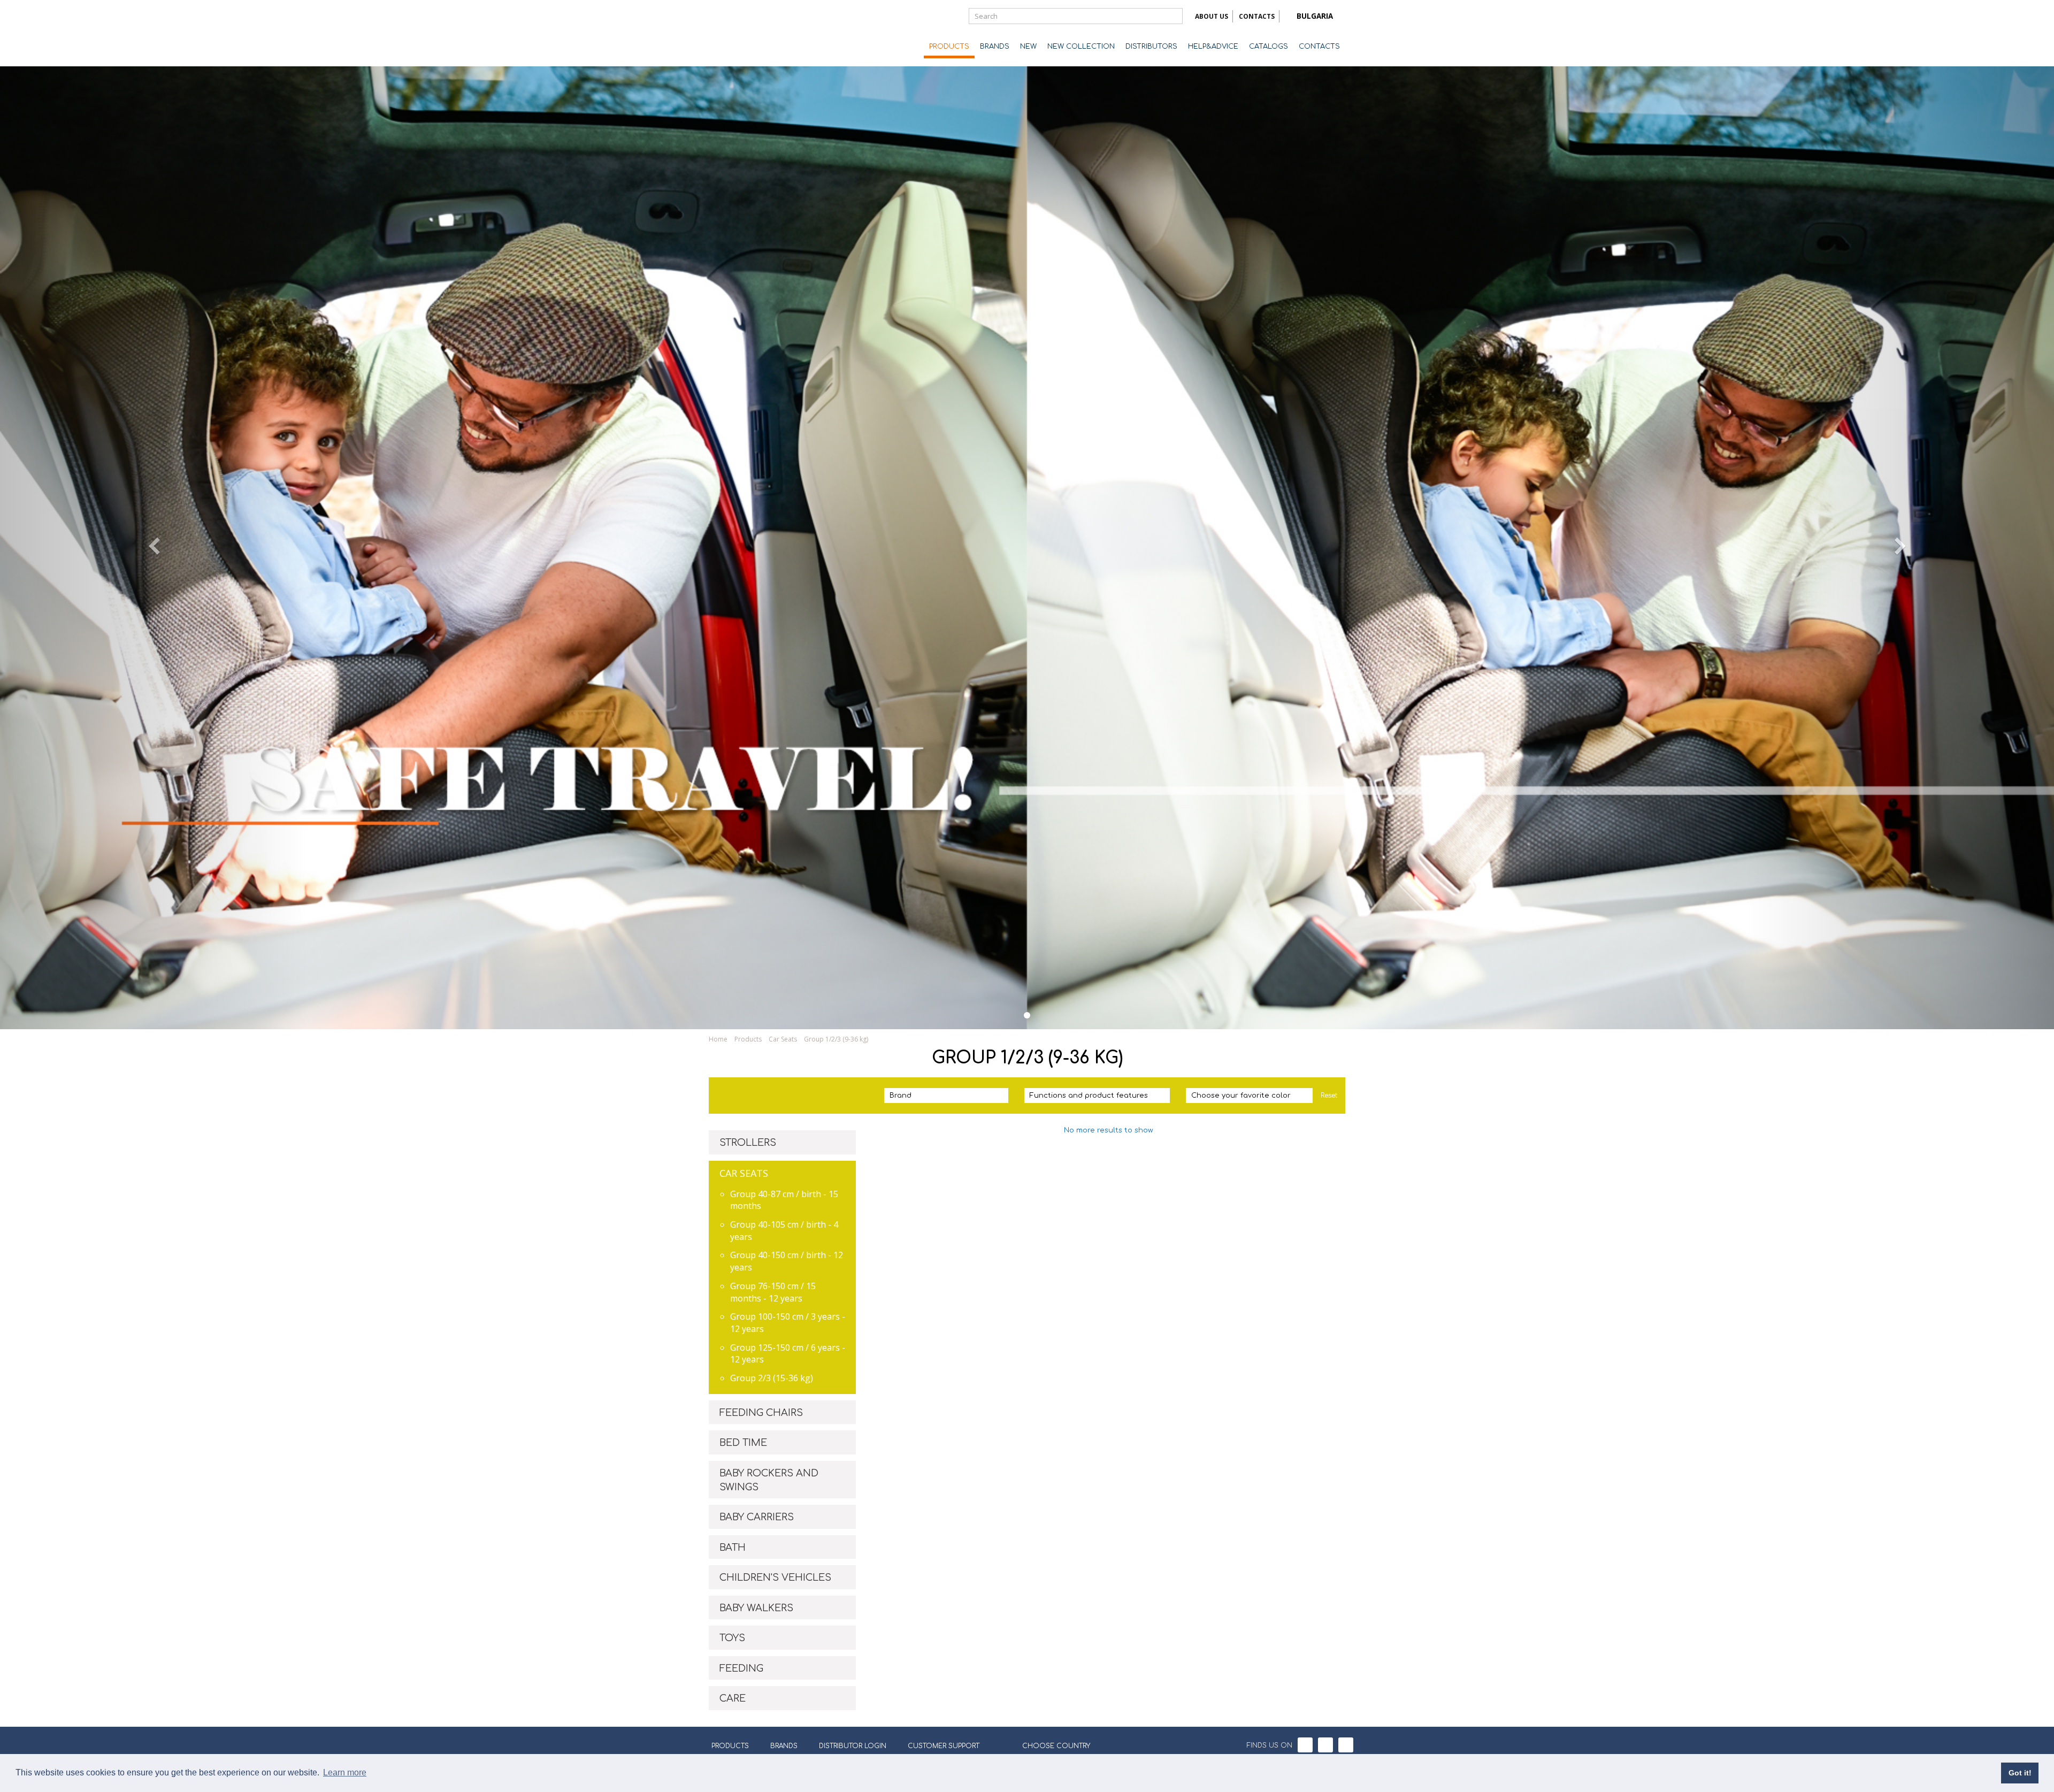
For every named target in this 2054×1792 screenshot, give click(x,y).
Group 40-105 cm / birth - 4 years (784, 1231)
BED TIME (743, 1443)
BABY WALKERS (756, 1608)
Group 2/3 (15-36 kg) (772, 1378)
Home (718, 1039)
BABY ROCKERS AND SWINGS (769, 1480)
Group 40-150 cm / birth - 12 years (787, 1261)
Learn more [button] (345, 1772)
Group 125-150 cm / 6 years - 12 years (788, 1354)
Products (748, 1039)
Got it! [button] (2020, 1773)
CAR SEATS (744, 1173)
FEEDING (741, 1668)
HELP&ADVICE (1213, 47)
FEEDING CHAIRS (761, 1413)
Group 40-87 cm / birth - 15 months (784, 1200)
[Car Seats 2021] (1027, 1015)
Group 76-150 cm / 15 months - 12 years (773, 1292)
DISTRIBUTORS (1151, 47)
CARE (733, 1698)
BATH (733, 1548)
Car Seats (783, 1039)
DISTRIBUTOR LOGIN (853, 1746)
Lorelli (752, 33)
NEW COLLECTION (1081, 47)
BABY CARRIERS (757, 1517)
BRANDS (995, 47)
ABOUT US (1212, 16)
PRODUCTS (949, 47)
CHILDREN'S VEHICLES (775, 1577)
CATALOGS (1269, 47)
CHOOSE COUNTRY (1056, 1746)
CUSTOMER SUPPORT (944, 1746)
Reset (1329, 1096)
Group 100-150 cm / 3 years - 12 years (788, 1323)
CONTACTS (1257, 16)
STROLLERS (748, 1143)
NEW (1028, 47)
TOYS (732, 1638)
